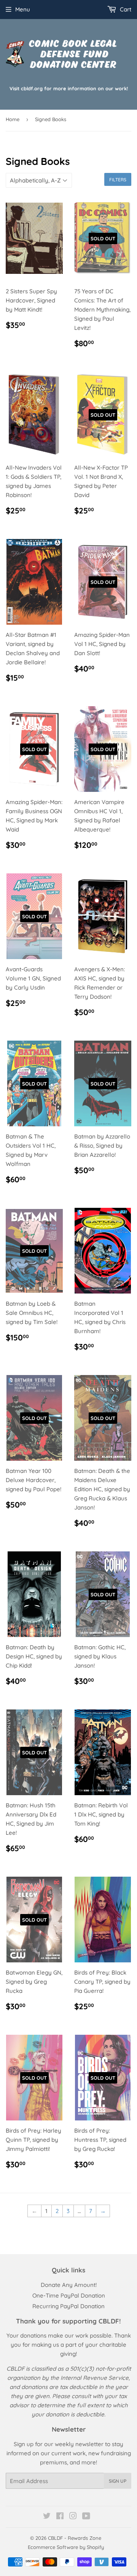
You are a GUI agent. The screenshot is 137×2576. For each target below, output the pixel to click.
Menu (23, 9)
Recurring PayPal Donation (68, 2306)
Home (13, 119)
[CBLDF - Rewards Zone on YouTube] (86, 2517)
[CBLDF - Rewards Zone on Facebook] (60, 2517)
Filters (118, 180)
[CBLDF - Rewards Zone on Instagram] (73, 2517)
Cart (125, 9)
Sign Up (118, 2481)
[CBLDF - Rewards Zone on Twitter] (47, 2517)
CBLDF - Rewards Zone (75, 2538)
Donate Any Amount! (69, 2285)
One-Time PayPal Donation (69, 2295)
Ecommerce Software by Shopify (66, 2547)
